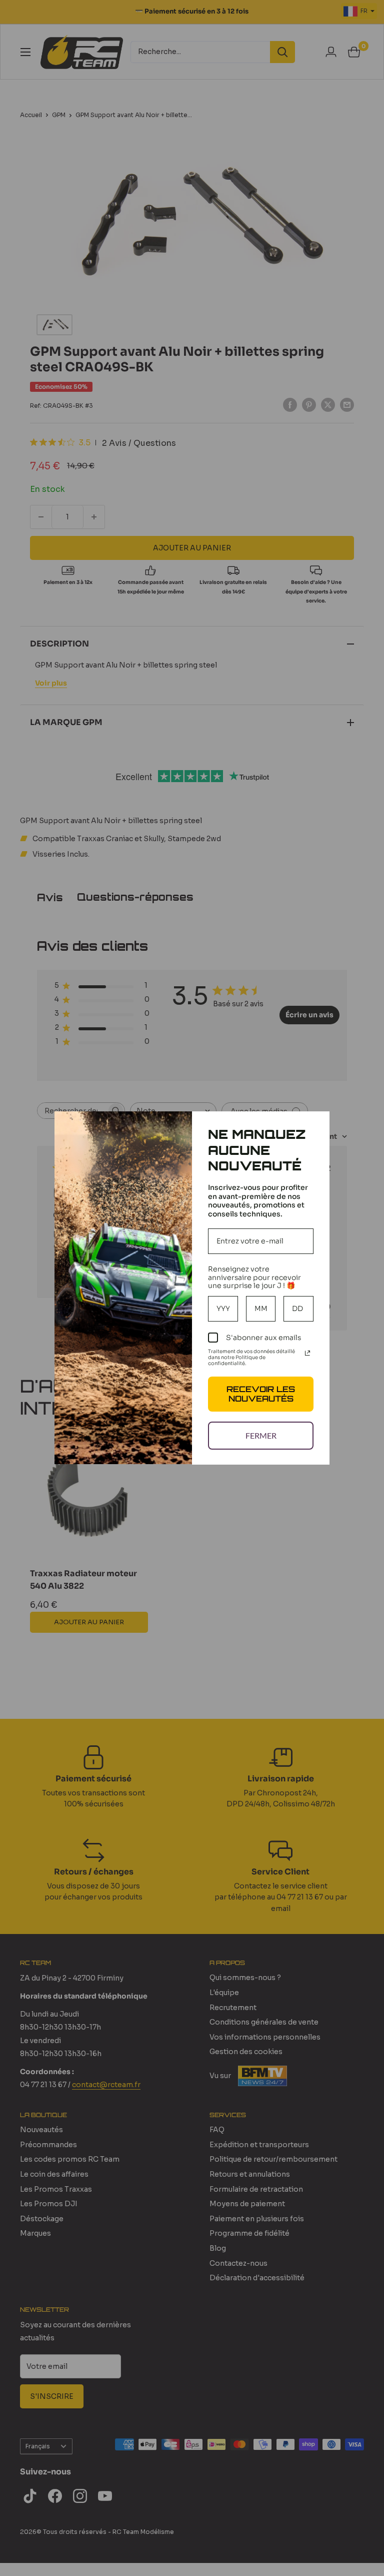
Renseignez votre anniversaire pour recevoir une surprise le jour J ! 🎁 (254, 1277)
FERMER (261, 1435)
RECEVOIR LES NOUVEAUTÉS (261, 1394)
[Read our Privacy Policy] (307, 1353)
